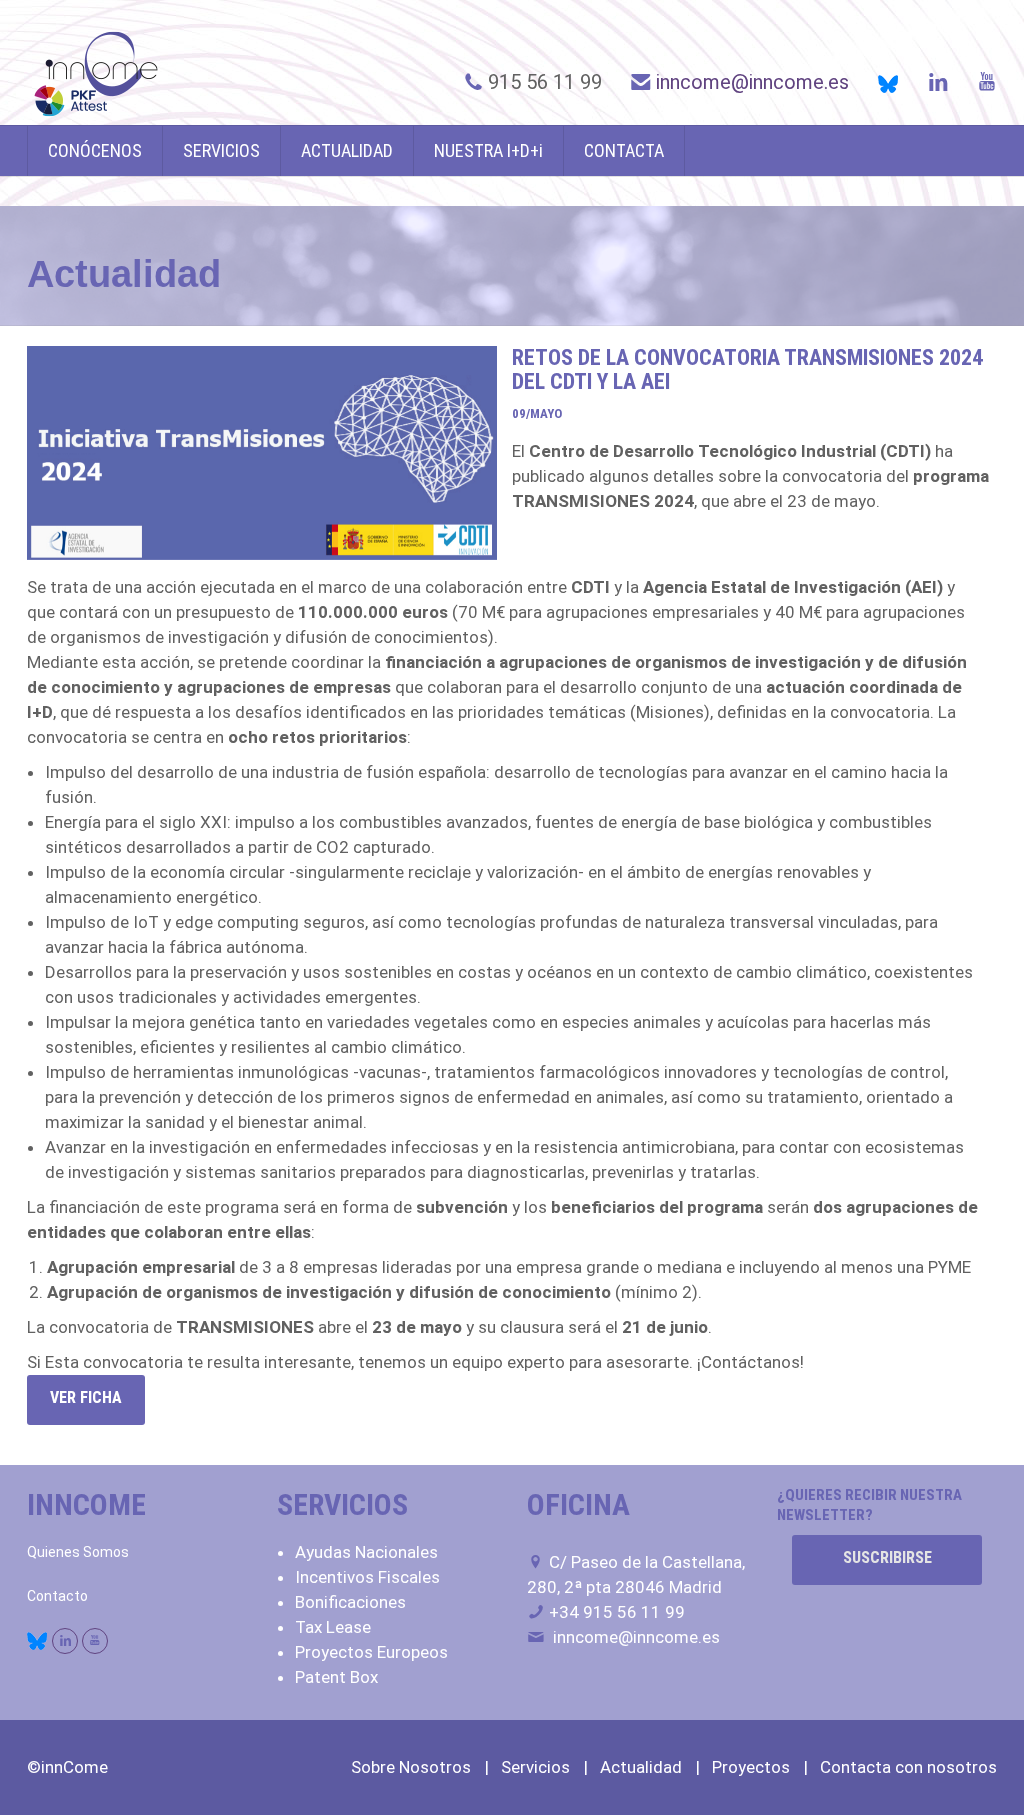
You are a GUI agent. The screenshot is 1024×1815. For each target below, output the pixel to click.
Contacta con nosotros (908, 1767)
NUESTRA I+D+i (488, 150)
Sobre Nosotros (411, 1767)
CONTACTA (624, 150)
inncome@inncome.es (752, 82)
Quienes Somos (78, 1552)
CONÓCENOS (95, 150)
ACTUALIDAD (347, 150)
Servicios (535, 1767)
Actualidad (641, 1767)
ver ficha (86, 1397)
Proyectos (751, 1767)
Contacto (57, 1596)
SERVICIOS (221, 150)
